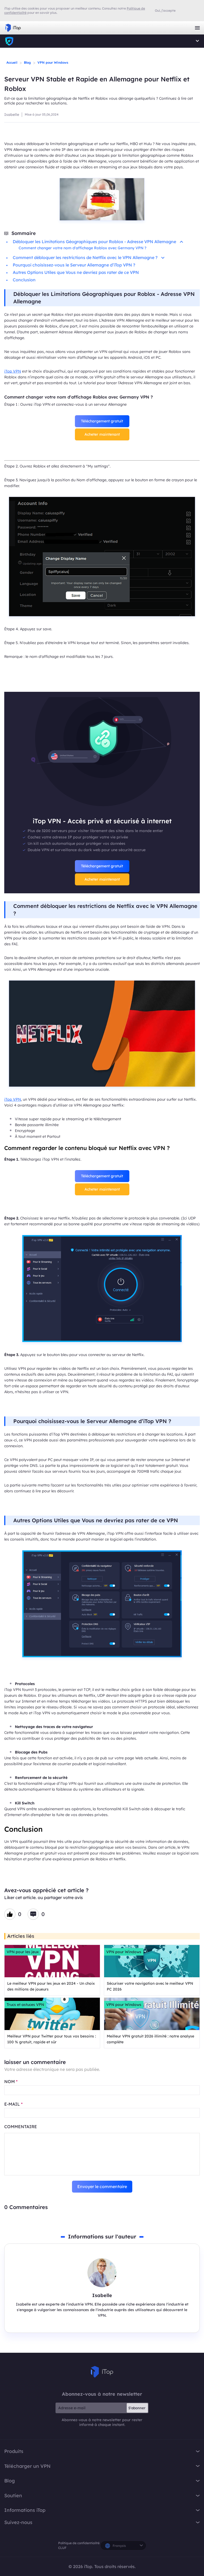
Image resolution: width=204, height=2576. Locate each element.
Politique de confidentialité (79, 2543)
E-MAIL (13, 2104)
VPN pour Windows (53, 62)
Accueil (12, 62)
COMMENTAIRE (21, 2127)
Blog (27, 62)
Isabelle (12, 115)
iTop (9, 41)
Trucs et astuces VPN (25, 2005)
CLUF (62, 2548)
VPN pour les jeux (23, 1952)
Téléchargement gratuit (102, 421)
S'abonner (137, 2408)
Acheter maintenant (102, 434)
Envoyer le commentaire (102, 2186)
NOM (11, 2081)
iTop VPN (13, 28)
